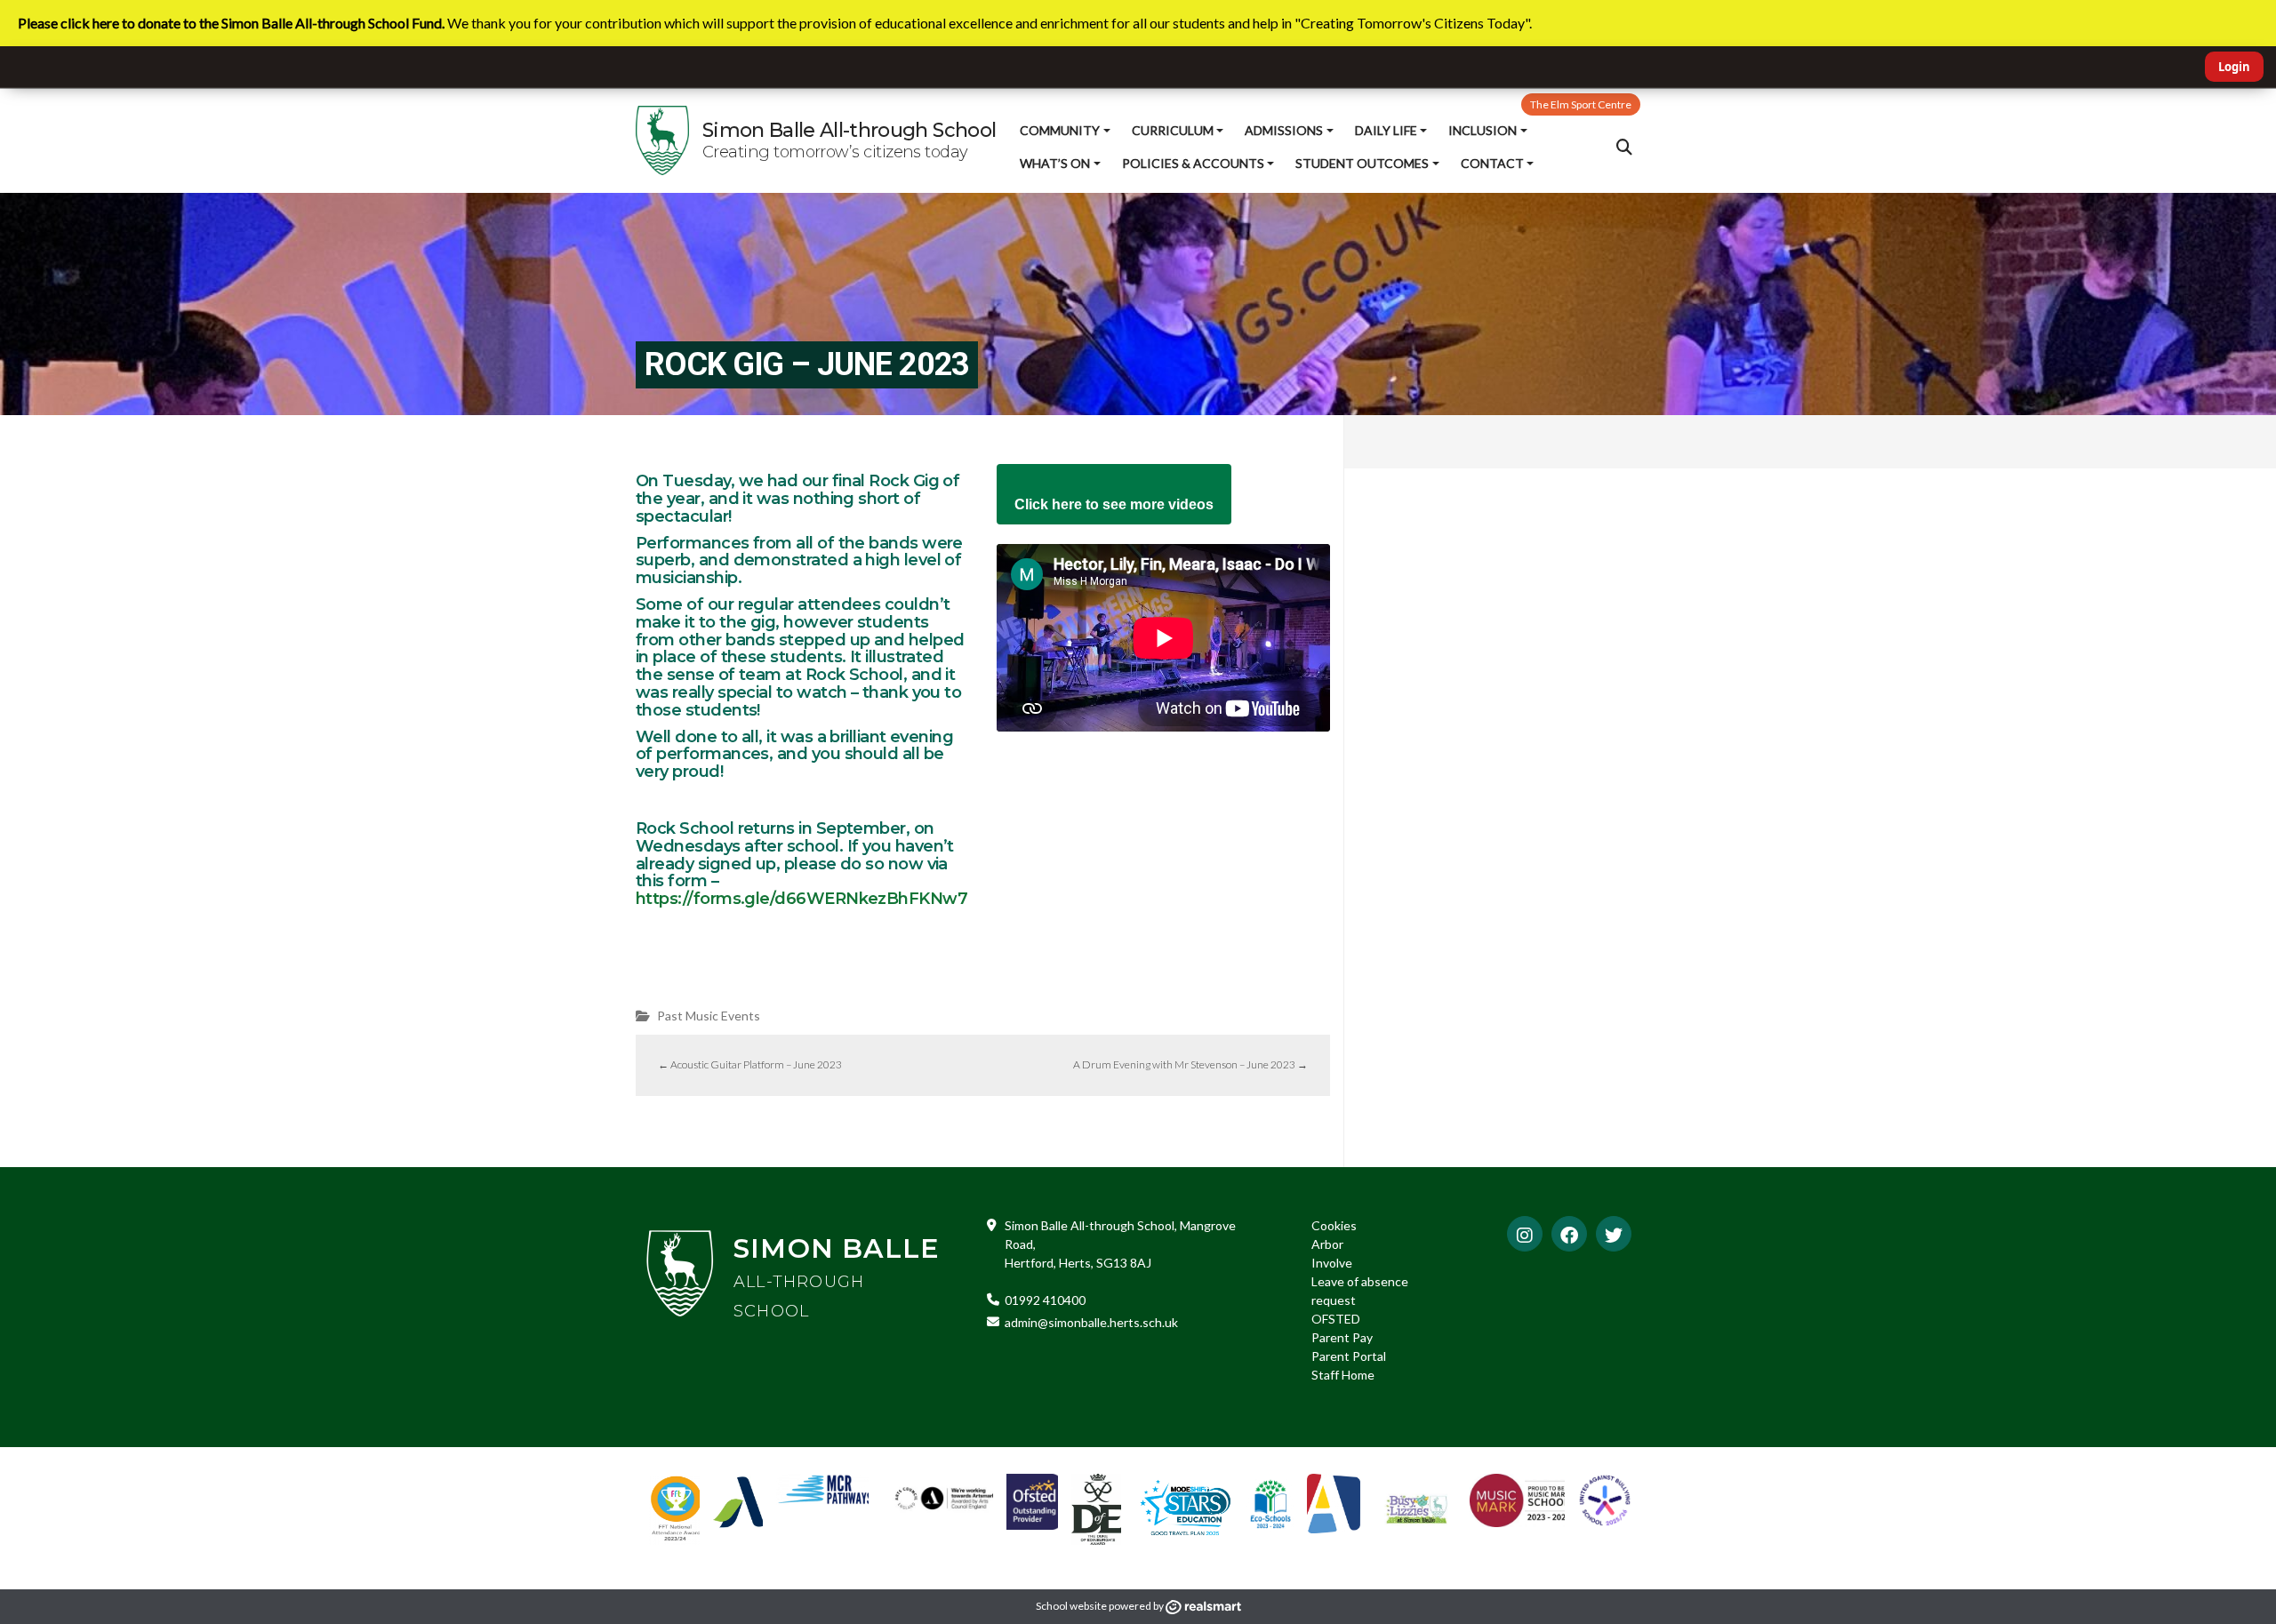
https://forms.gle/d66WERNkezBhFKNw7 (801, 899)
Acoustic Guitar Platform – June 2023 (750, 1064)
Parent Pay (1342, 1337)
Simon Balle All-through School (849, 130)
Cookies (1334, 1225)
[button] (1624, 147)
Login (2234, 67)
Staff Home (1343, 1375)
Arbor (1327, 1244)
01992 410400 (1045, 1300)
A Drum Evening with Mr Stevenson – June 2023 (1190, 1064)
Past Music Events (709, 1016)
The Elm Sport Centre (1581, 104)
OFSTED (1336, 1319)
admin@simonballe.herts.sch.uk (1091, 1322)
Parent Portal (1349, 1356)
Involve (1332, 1263)
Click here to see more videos (1114, 504)
